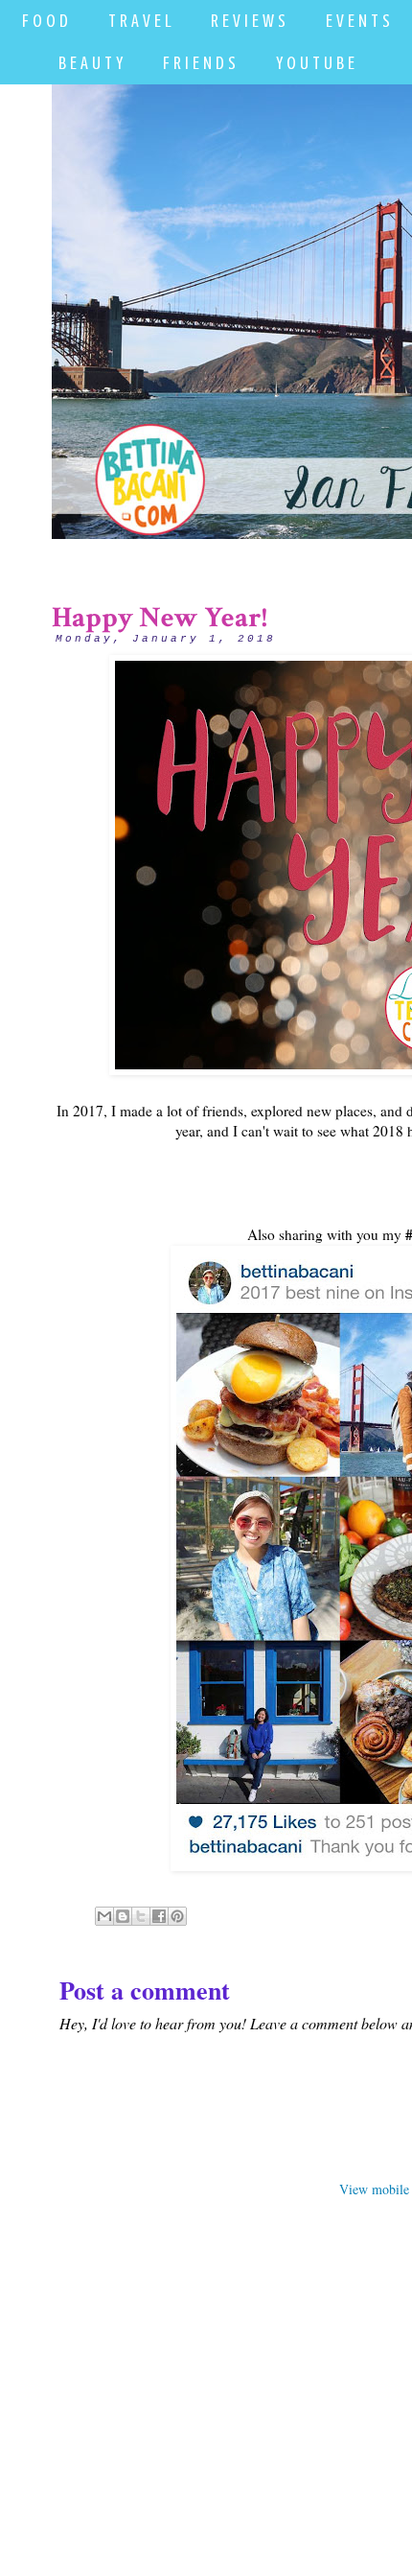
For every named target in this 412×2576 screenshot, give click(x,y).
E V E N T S (358, 21)
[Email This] (104, 1916)
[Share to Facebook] (159, 1916)
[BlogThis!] (123, 1916)
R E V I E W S (248, 21)
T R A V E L (139, 21)
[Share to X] (141, 1916)
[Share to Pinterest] (177, 1916)
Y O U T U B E (315, 63)
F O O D (45, 21)
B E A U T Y (91, 63)
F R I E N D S (199, 63)
